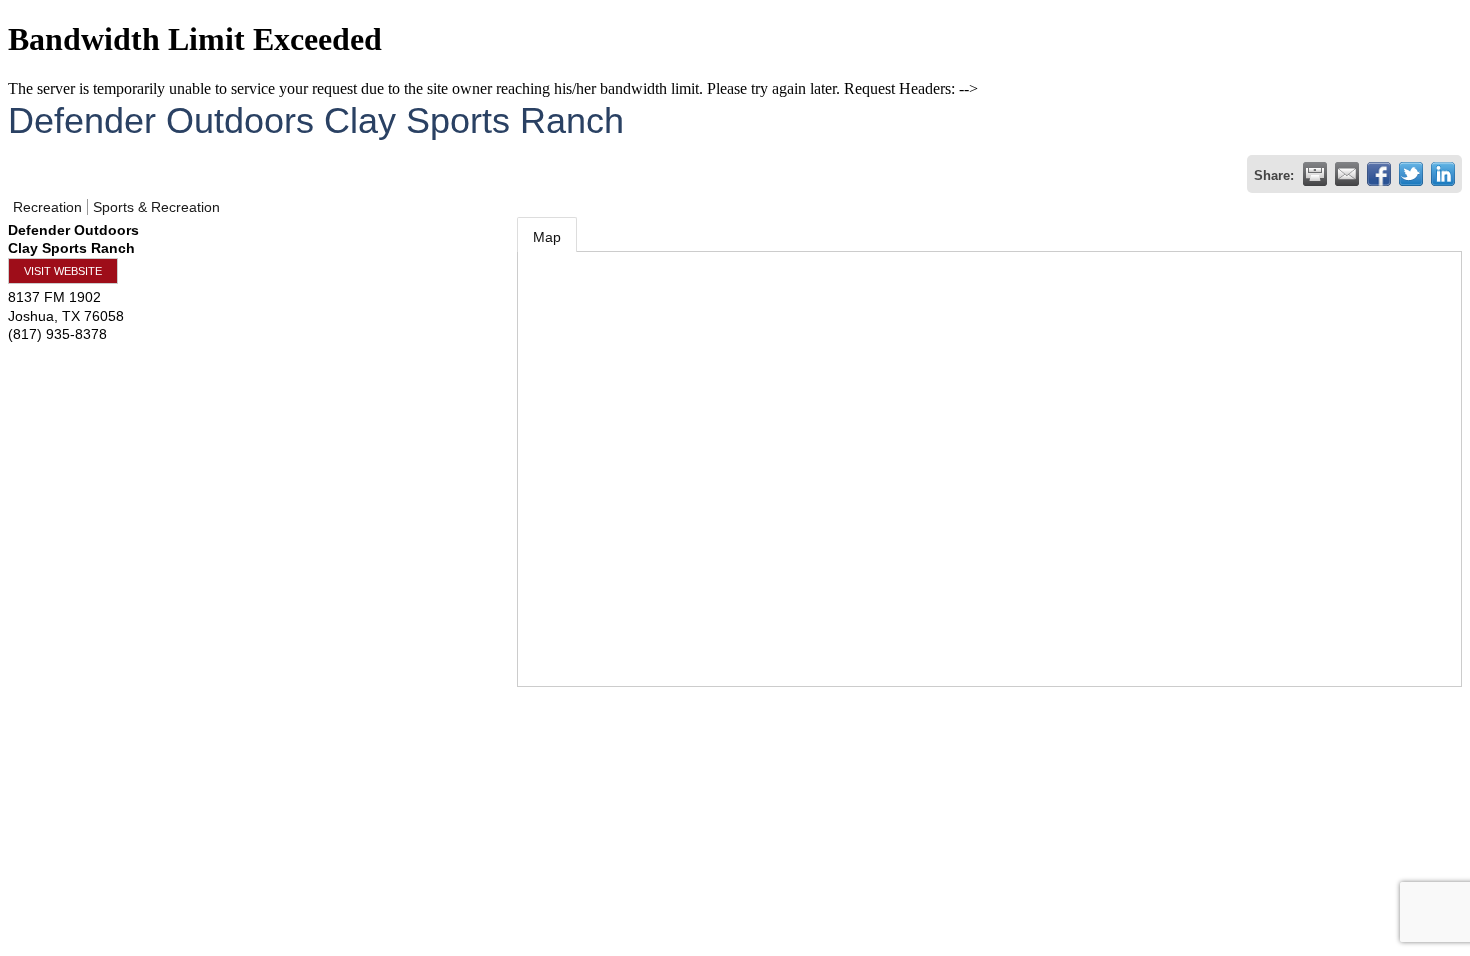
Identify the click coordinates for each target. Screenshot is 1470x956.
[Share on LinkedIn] (1443, 174)
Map (547, 237)
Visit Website (63, 271)
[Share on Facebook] (1379, 174)
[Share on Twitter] (1411, 174)
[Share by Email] (1347, 174)
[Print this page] (1315, 174)
